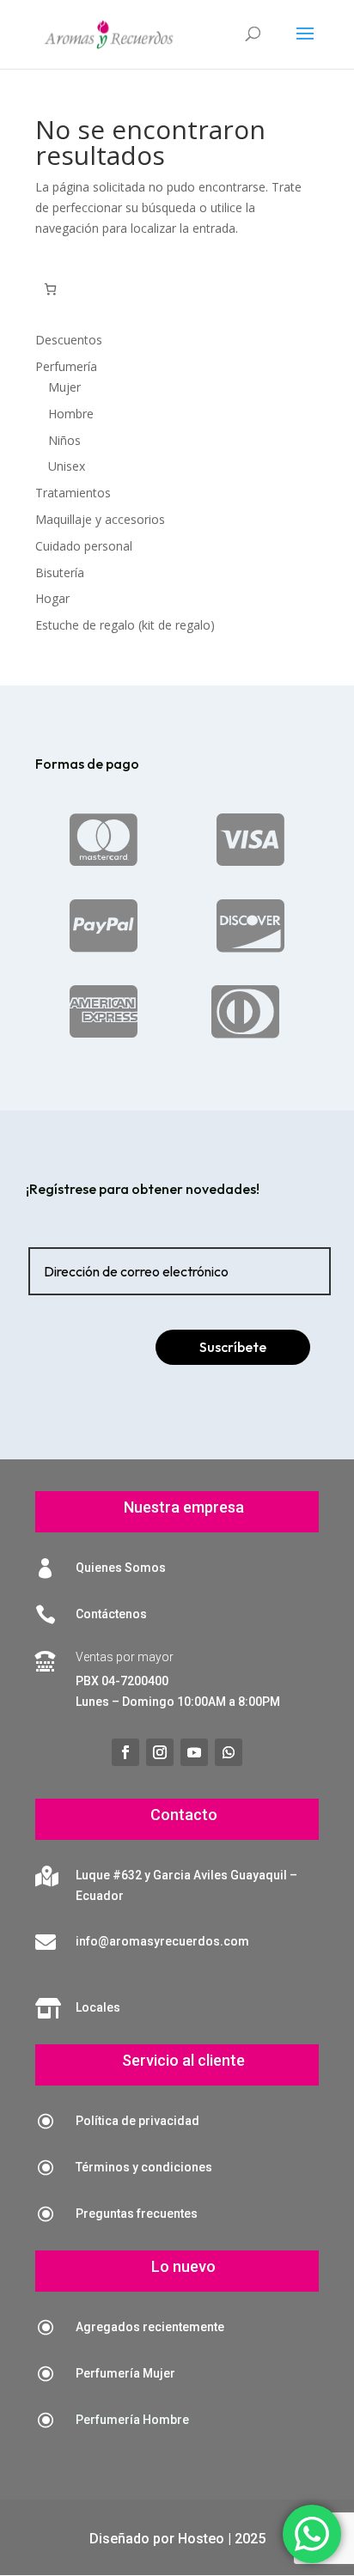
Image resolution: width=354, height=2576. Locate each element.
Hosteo (201, 2539)
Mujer (64, 387)
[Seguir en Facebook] (125, 1752)
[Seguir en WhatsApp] (229, 1752)
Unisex (67, 466)
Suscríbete (233, 1347)
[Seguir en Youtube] (194, 1752)
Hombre (71, 414)
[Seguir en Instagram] (160, 1752)
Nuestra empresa (184, 1507)
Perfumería (66, 366)
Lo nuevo (183, 2266)
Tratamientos (73, 493)
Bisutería (60, 572)
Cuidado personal (84, 546)
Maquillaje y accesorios (100, 519)
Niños (64, 440)
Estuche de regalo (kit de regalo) (125, 625)
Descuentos (69, 340)
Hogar (52, 598)
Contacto (184, 1815)
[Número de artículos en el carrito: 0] (50, 289)
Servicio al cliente (183, 2060)
